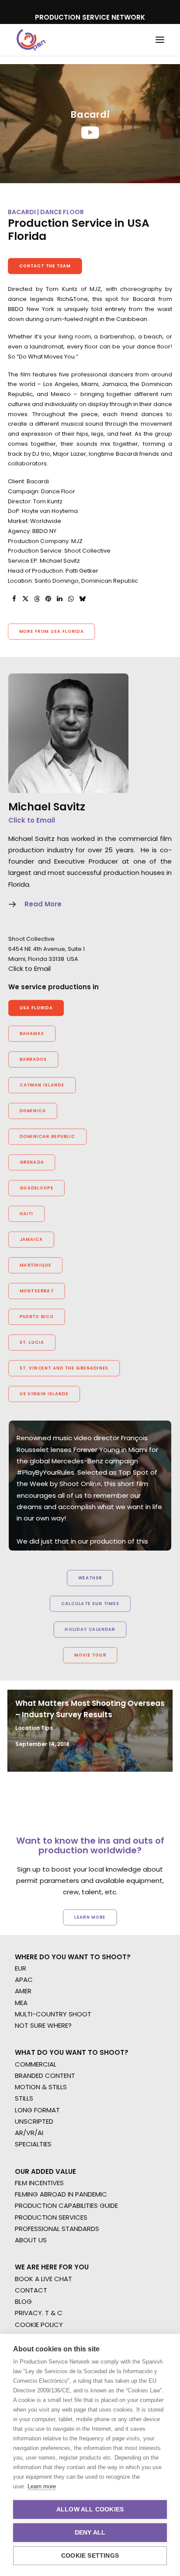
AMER (23, 1991)
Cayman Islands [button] (42, 1085)
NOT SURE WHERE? (43, 2025)
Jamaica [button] (31, 1240)
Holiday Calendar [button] (90, 1630)
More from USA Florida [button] (52, 632)
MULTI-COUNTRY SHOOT (53, 2014)
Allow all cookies (90, 2509)
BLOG (23, 2301)
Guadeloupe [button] (37, 1188)
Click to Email (32, 820)
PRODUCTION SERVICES (51, 2217)
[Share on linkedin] (59, 599)
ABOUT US (31, 2240)
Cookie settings (90, 2556)
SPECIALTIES (33, 2144)
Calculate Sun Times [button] (90, 1604)
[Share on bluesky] (82, 599)
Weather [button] (90, 1578)
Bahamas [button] (32, 1034)
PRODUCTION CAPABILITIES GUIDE (66, 2205)
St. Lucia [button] (32, 1343)
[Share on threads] (37, 599)
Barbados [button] (33, 1059)
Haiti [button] (27, 1214)
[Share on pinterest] (48, 599)
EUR (21, 1968)
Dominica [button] (33, 1111)
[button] (160, 40)
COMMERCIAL (36, 2064)
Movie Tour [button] (90, 1655)
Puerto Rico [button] (37, 1317)
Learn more (42, 2486)
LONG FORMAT (37, 2110)
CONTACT (31, 2290)
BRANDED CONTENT (45, 2075)
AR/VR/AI (29, 2133)
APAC (24, 1980)
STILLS (24, 2098)
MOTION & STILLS (41, 2087)
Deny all (90, 2533)
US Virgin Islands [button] (44, 1394)
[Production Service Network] (31, 40)
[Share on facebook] (14, 599)
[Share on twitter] (25, 599)
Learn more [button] (90, 1917)
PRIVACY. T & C (39, 2313)
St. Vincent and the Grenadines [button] (64, 1368)
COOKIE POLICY (39, 2325)
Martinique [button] (36, 1265)
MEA (21, 2003)
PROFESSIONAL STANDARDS (57, 2229)
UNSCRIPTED (34, 2121)
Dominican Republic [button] (48, 1137)
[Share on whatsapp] (71, 599)
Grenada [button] (32, 1162)
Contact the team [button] (45, 266)
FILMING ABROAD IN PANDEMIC (61, 2194)
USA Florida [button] (36, 1008)
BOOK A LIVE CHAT (43, 2279)
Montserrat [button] (37, 1291)
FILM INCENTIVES (39, 2183)
